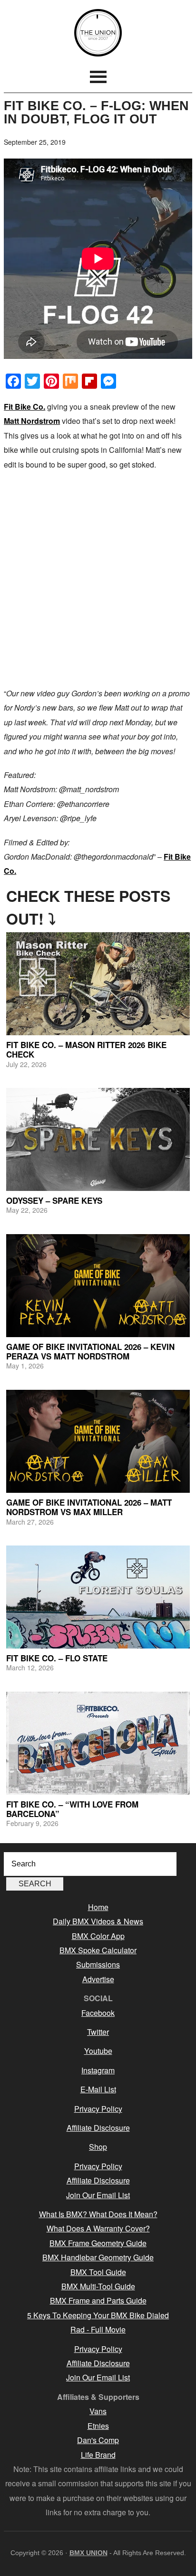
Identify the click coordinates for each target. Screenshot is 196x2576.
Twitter (98, 2032)
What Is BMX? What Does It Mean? (98, 2214)
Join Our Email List (98, 2195)
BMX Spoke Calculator (98, 1950)
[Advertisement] (98, 579)
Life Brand (98, 2455)
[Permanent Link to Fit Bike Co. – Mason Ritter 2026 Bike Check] (98, 984)
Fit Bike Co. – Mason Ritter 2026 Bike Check (86, 1049)
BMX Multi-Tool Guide (98, 2286)
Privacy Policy (98, 2109)
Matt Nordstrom (32, 421)
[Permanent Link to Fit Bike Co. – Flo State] (98, 1597)
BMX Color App (98, 1936)
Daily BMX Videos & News (98, 1921)
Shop (98, 2147)
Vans (98, 2411)
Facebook (98, 2013)
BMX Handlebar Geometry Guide (98, 2257)
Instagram (98, 2070)
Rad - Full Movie (98, 2329)
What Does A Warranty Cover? (98, 2228)
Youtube (98, 2051)
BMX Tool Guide (98, 2272)
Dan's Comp (98, 2440)
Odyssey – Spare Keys (54, 1200)
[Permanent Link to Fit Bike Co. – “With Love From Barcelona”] (98, 1743)
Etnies (98, 2426)
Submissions (98, 1964)
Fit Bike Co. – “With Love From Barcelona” (72, 1809)
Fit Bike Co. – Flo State (57, 1658)
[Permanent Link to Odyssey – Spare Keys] (98, 1139)
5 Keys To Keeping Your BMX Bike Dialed (98, 2315)
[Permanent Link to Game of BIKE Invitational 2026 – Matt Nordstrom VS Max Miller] (98, 1441)
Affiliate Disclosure (98, 2128)
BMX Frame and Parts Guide (98, 2300)
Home (98, 1907)
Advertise (98, 1979)
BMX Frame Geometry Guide (98, 2243)
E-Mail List (98, 2089)
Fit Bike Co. (24, 407)
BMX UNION (98, 33)
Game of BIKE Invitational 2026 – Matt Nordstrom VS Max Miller (89, 1507)
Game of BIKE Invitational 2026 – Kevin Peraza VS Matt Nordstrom (90, 1351)
